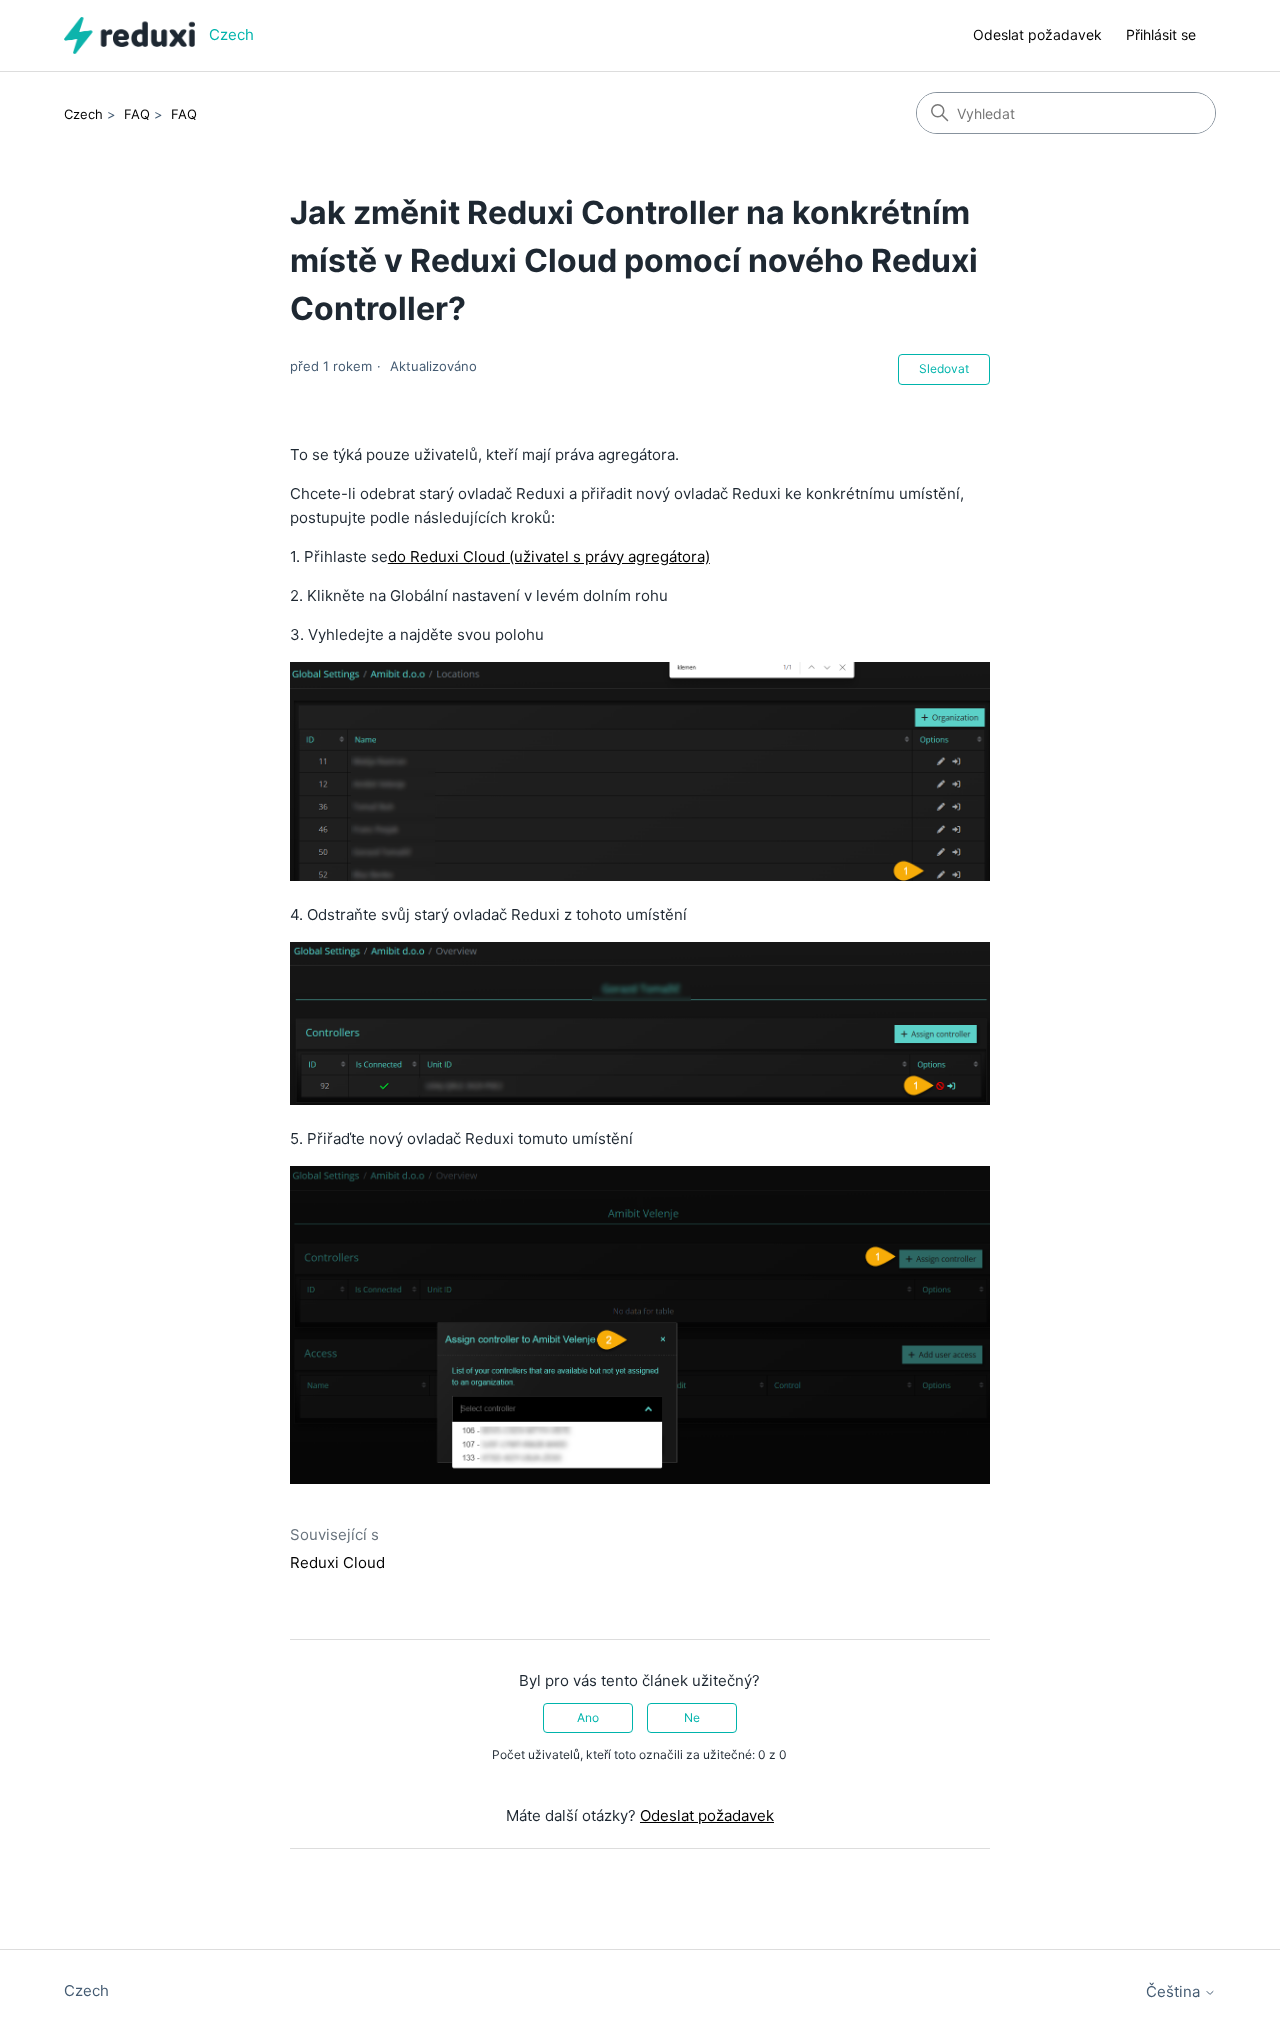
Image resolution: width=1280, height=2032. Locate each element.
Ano (588, 1717)
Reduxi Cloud (337, 1562)
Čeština (1175, 1991)
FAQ (137, 114)
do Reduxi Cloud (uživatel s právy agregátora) (549, 556)
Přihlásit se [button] (1161, 34)
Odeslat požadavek (1037, 34)
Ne (692, 1717)
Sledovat (944, 368)
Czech (83, 114)
